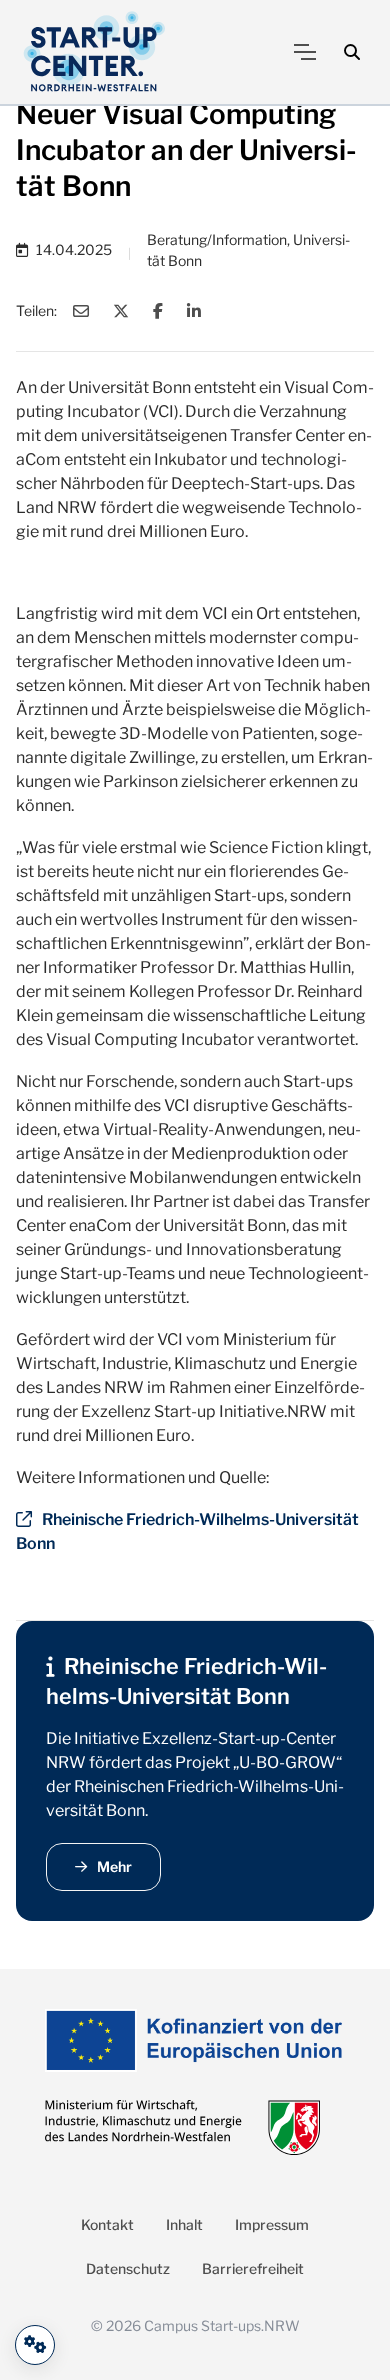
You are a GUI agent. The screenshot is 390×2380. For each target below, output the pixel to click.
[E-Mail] (81, 311)
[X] (121, 311)
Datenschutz (128, 2268)
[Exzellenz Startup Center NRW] (94, 52)
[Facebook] (158, 311)
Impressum (272, 2224)
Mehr (114, 1866)
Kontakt (107, 2224)
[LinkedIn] (194, 311)
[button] (352, 52)
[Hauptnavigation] (305, 52)
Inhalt (184, 2224)
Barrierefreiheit (253, 2268)
